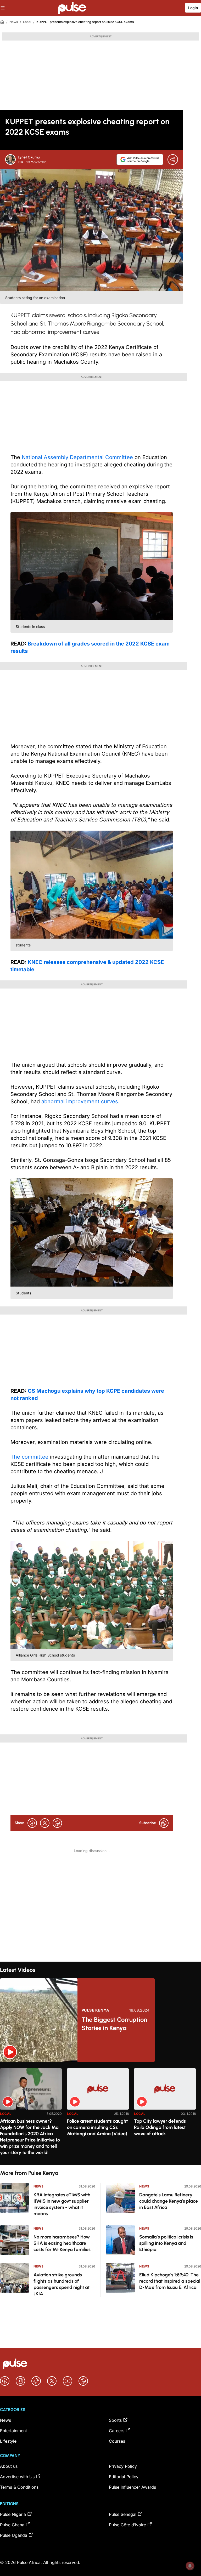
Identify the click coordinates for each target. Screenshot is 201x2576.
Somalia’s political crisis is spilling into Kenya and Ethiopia (166, 2243)
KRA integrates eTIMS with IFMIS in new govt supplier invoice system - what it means (62, 2204)
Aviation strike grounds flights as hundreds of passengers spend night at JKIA (62, 2284)
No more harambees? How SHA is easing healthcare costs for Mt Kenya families (62, 2243)
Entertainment (13, 2431)
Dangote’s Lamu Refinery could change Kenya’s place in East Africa (169, 2201)
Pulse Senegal (123, 2514)
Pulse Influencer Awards (132, 2487)
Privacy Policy (123, 2466)
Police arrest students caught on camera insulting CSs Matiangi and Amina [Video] (97, 2127)
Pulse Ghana (12, 2525)
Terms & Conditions (19, 2487)
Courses (117, 2441)
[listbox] (100, 2113)
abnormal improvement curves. (80, 1101)
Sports (115, 2420)
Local (27, 22)
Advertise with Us (17, 2477)
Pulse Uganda (14, 2535)
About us (9, 2466)
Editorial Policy (124, 2477)
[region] (100, 2113)
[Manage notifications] (190, 2566)
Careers (117, 2431)
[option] (31, 2114)
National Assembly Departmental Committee (77, 457)
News (14, 22)
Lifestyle (8, 2441)
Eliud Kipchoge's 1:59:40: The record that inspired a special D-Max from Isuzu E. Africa (170, 2281)
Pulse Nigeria (13, 2514)
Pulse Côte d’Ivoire (127, 2525)
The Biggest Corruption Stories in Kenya (114, 2024)
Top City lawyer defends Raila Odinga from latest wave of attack (160, 2127)
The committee (29, 1457)
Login (193, 8)
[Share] (173, 159)
